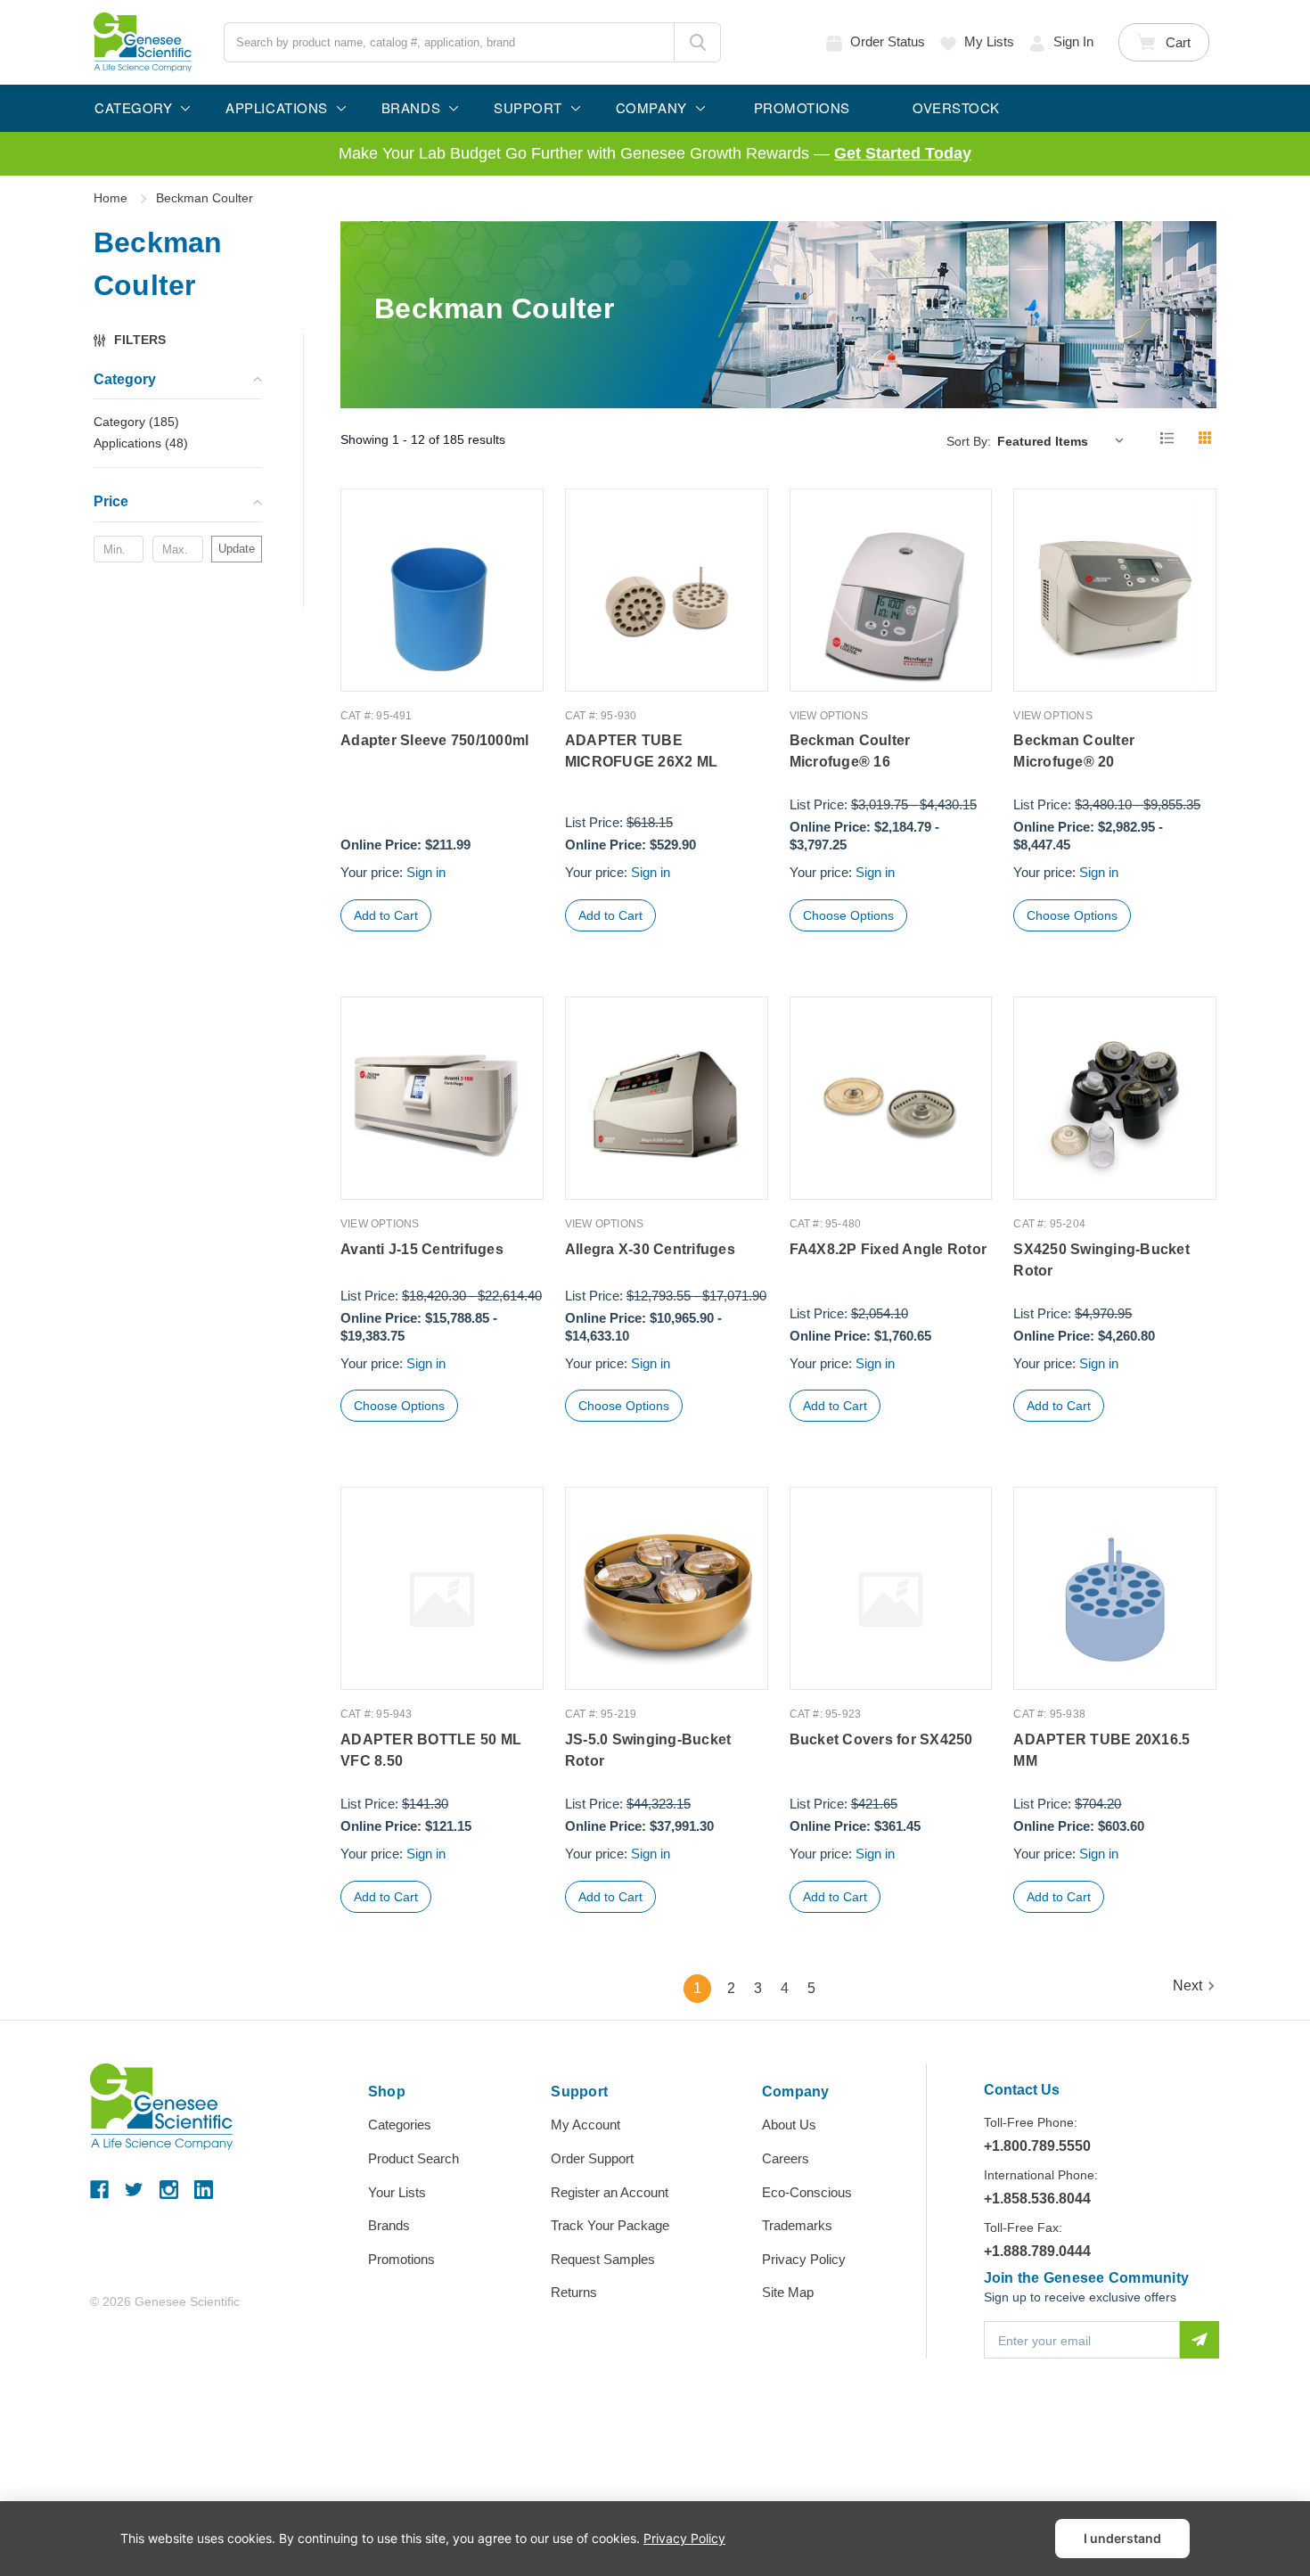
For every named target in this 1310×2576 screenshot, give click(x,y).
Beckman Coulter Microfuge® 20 (1074, 751)
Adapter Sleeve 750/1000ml (434, 740)
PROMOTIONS (802, 107)
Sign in (1073, 41)
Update (237, 549)
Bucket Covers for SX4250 (881, 1739)
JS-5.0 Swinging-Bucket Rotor (648, 1750)
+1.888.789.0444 (1037, 2251)
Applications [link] (141, 443)
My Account (585, 2125)
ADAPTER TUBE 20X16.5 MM (1101, 1750)
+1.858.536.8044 (1037, 2199)
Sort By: (969, 441)
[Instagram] (169, 2190)
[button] (138, 340)
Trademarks (797, 2225)
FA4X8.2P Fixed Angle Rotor (888, 1249)
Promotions (401, 2259)
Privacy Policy (804, 2259)
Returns (574, 2292)
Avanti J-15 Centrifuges (422, 1249)
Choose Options (848, 915)
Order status (888, 41)
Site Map (788, 2292)
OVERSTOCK (956, 107)
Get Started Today (903, 153)
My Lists (989, 41)
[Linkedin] (204, 2190)
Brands (389, 2225)
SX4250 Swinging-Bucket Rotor (1101, 1260)
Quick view (442, 654)
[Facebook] (99, 2190)
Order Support (592, 2158)
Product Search (413, 2158)
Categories (400, 2125)
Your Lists (397, 2192)
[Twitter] (134, 2190)
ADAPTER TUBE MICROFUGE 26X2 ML (641, 751)
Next (1187, 1985)
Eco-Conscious (807, 2192)
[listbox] (1064, 440)
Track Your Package (610, 2225)
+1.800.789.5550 (1037, 2146)
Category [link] (136, 422)
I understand (1122, 2538)
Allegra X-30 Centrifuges (650, 1249)
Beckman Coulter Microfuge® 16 (850, 751)
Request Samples (603, 2259)
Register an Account (610, 2192)
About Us (789, 2125)
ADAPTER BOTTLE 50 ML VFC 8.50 (431, 1750)
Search (697, 42)
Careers (786, 2158)
